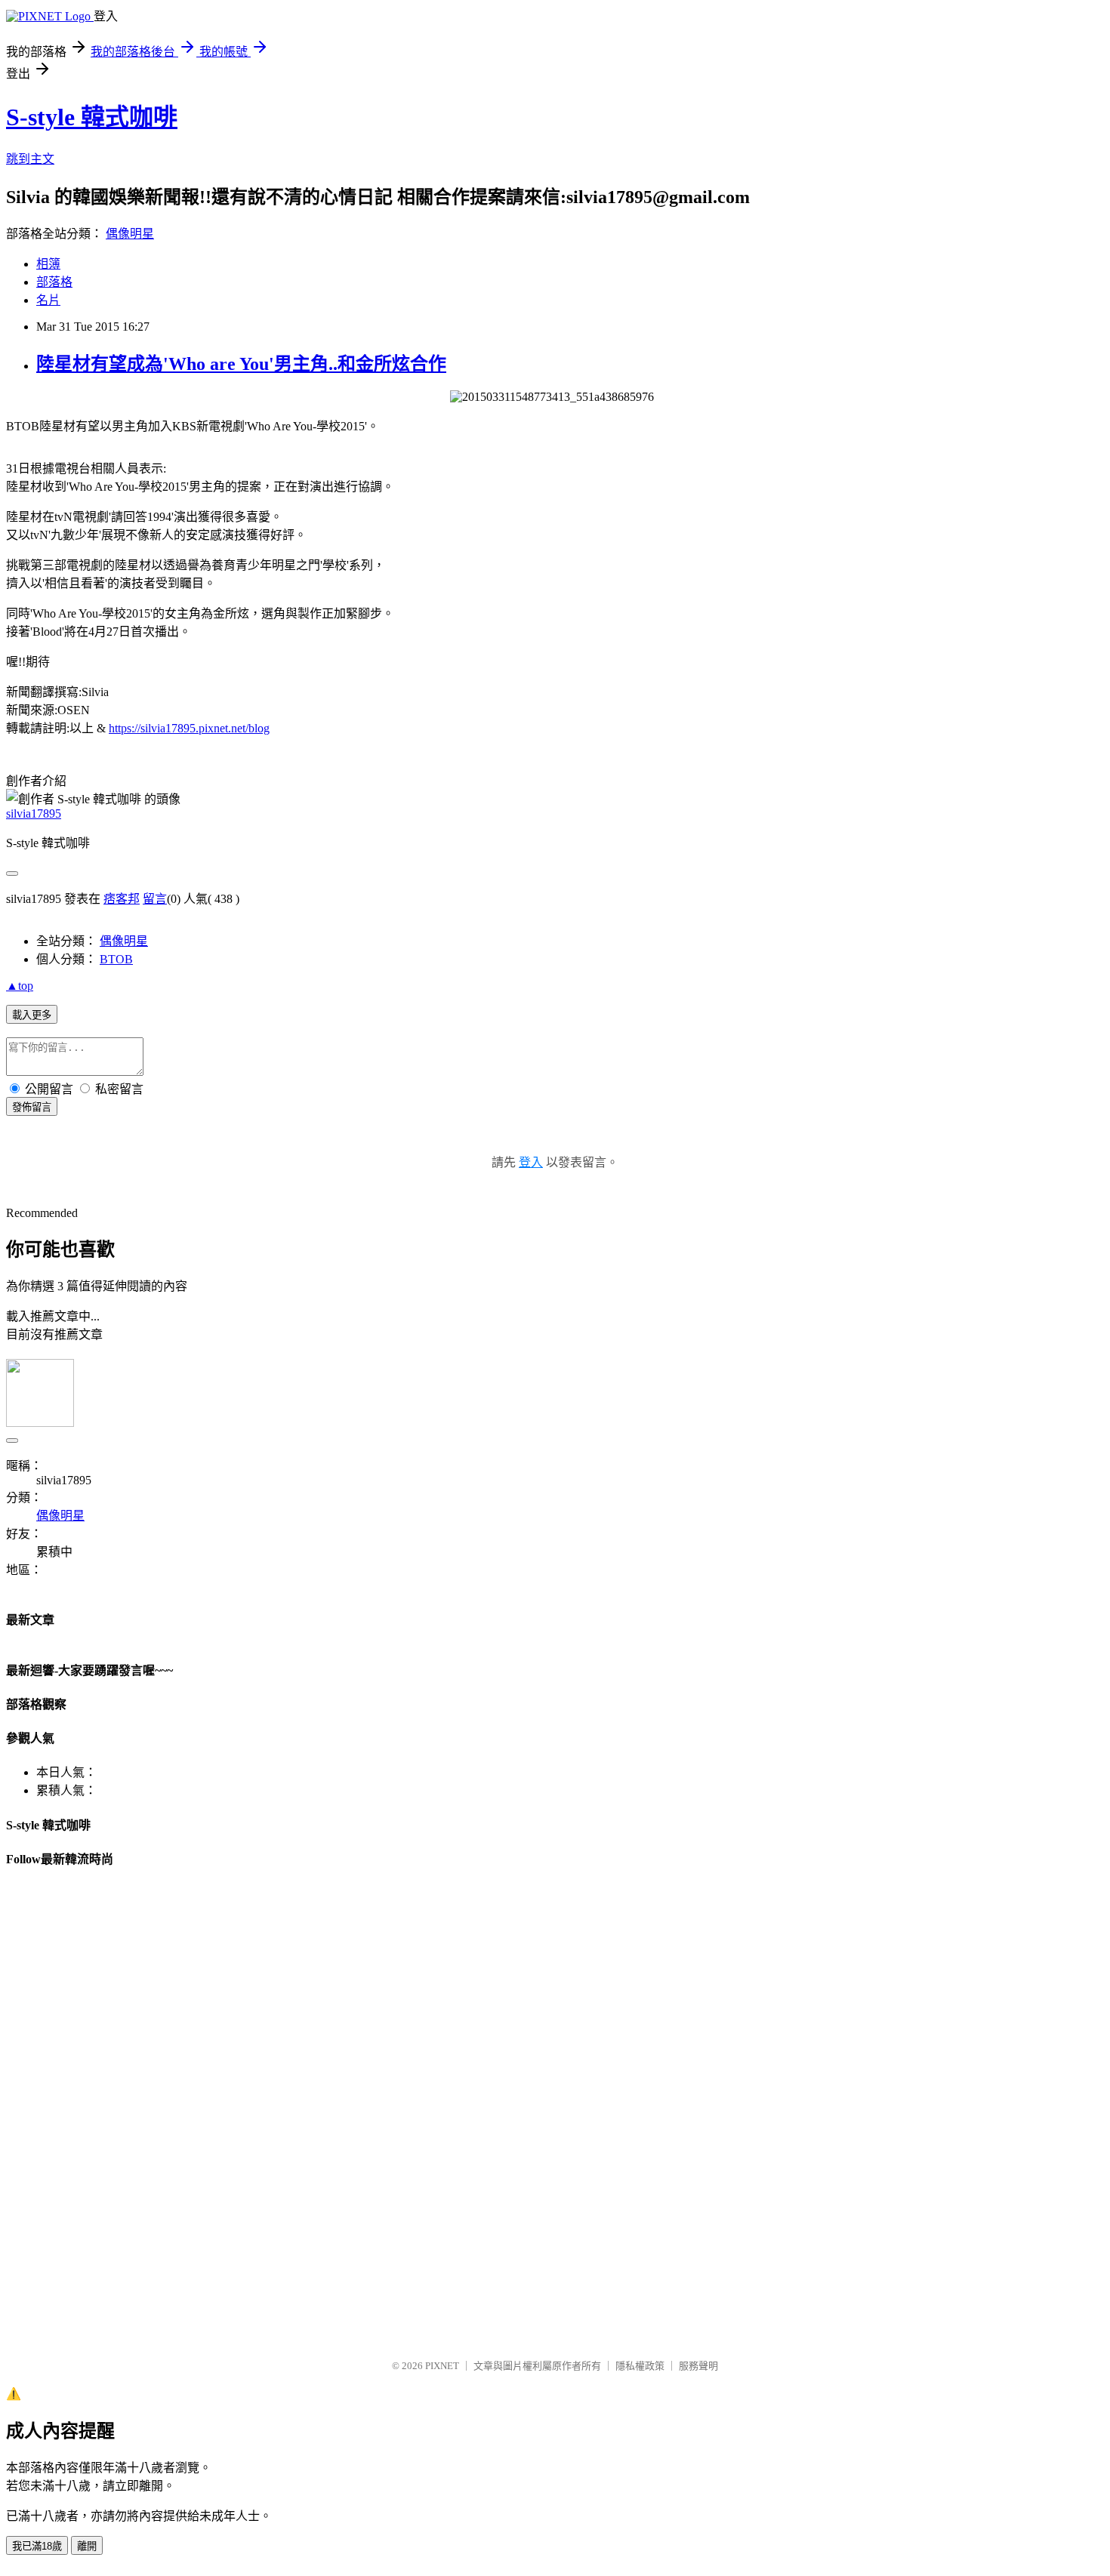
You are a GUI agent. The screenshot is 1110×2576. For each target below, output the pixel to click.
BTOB (116, 959)
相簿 (48, 264)
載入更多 (32, 1015)
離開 (87, 2546)
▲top (20, 986)
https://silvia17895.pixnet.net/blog (189, 728)
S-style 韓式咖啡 (92, 117)
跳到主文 (30, 159)
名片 (48, 300)
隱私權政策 (640, 2366)
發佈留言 (32, 1107)
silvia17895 (34, 813)
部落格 (54, 282)
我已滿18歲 (37, 2546)
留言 (155, 899)
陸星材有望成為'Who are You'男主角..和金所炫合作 (241, 364)
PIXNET (442, 2366)
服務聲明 (698, 2366)
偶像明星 (130, 234)
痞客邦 (122, 899)
